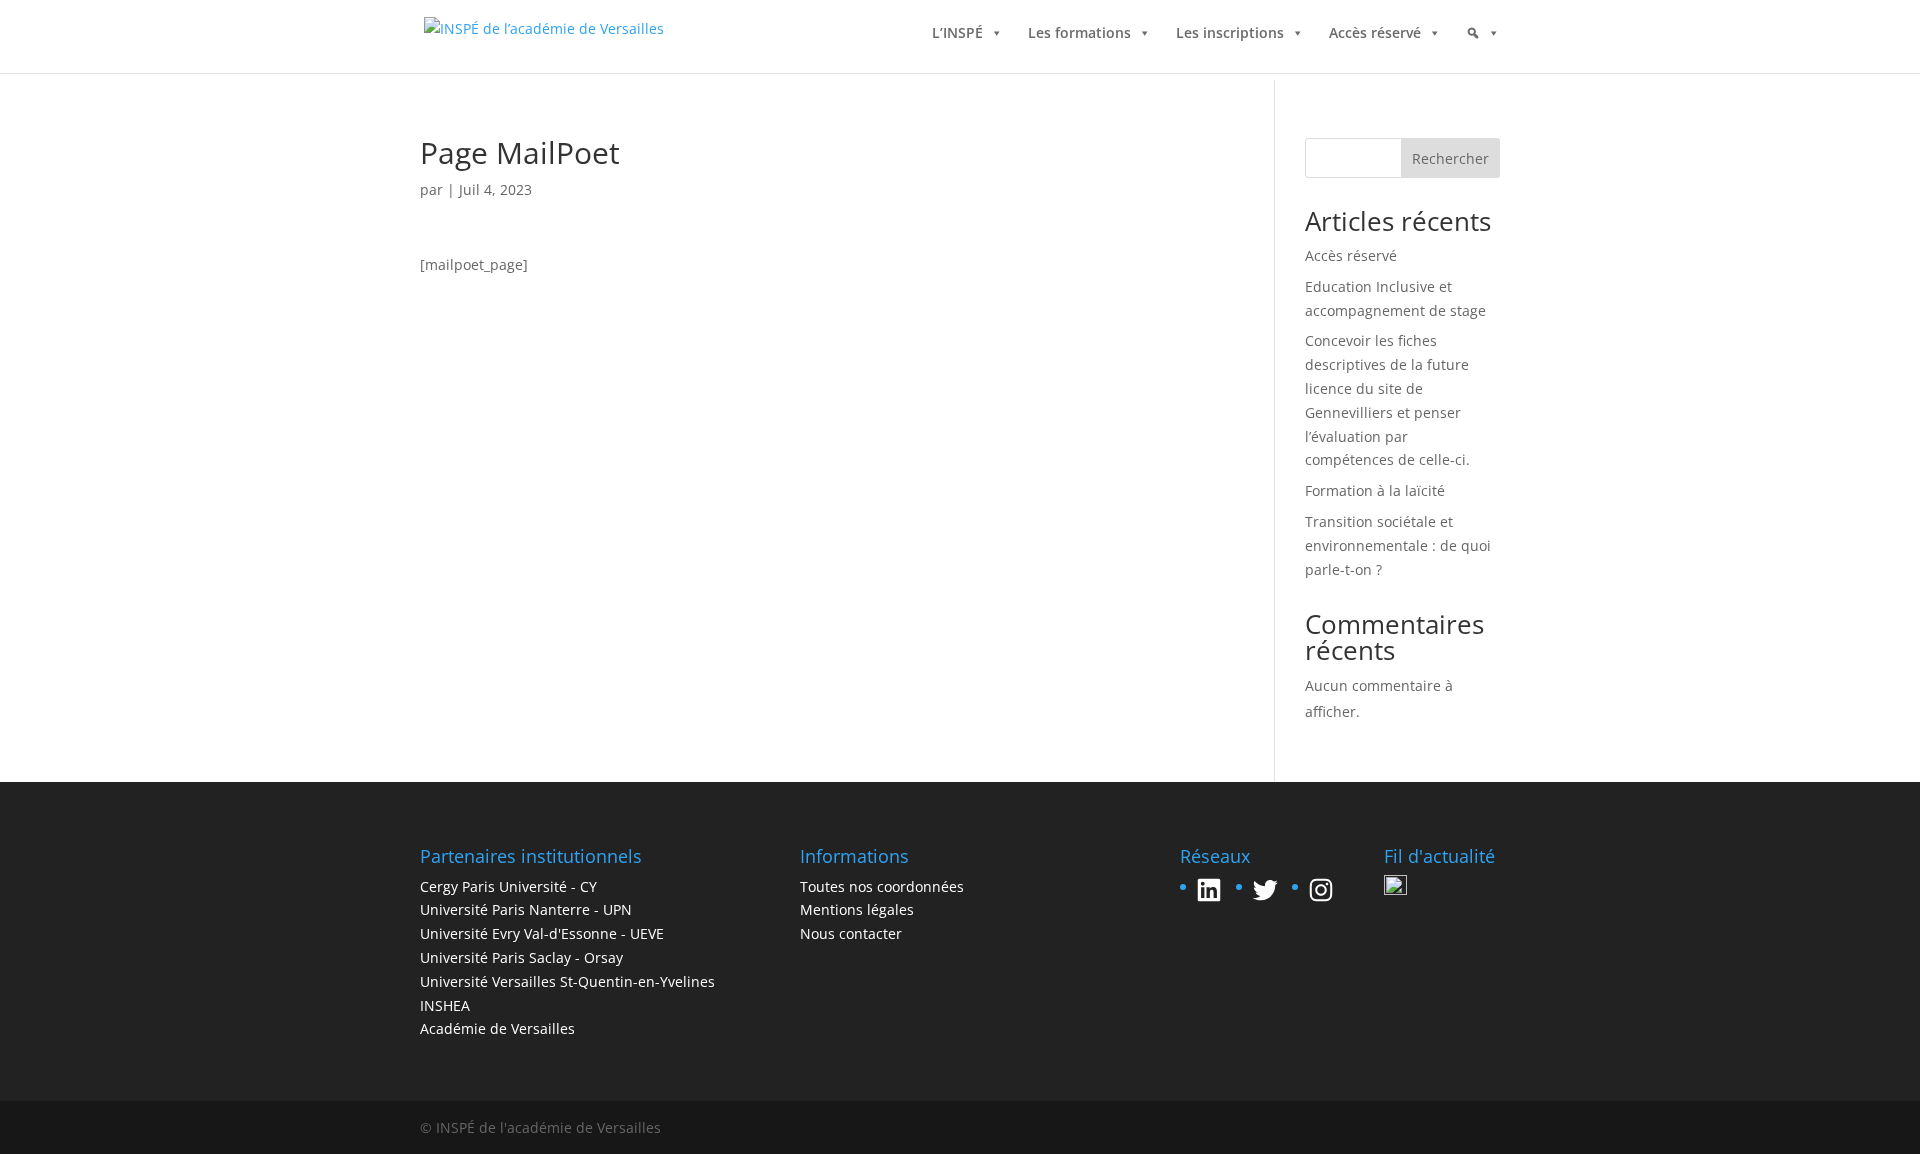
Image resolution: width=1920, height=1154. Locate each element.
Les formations (1079, 37)
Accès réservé (1375, 37)
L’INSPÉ (957, 37)
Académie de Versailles (497, 1028)
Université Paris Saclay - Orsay (521, 957)
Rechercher (1450, 158)
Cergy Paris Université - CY (508, 886)
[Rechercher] (1483, 53)
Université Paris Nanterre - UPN (526, 909)
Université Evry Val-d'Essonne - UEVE (542, 933)
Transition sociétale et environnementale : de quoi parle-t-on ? (1398, 545)
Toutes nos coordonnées (882, 886)
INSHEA (445, 1005)
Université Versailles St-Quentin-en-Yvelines (567, 981)
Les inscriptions (1230, 37)
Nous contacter (851, 933)
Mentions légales (857, 909)
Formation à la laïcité (1375, 490)
